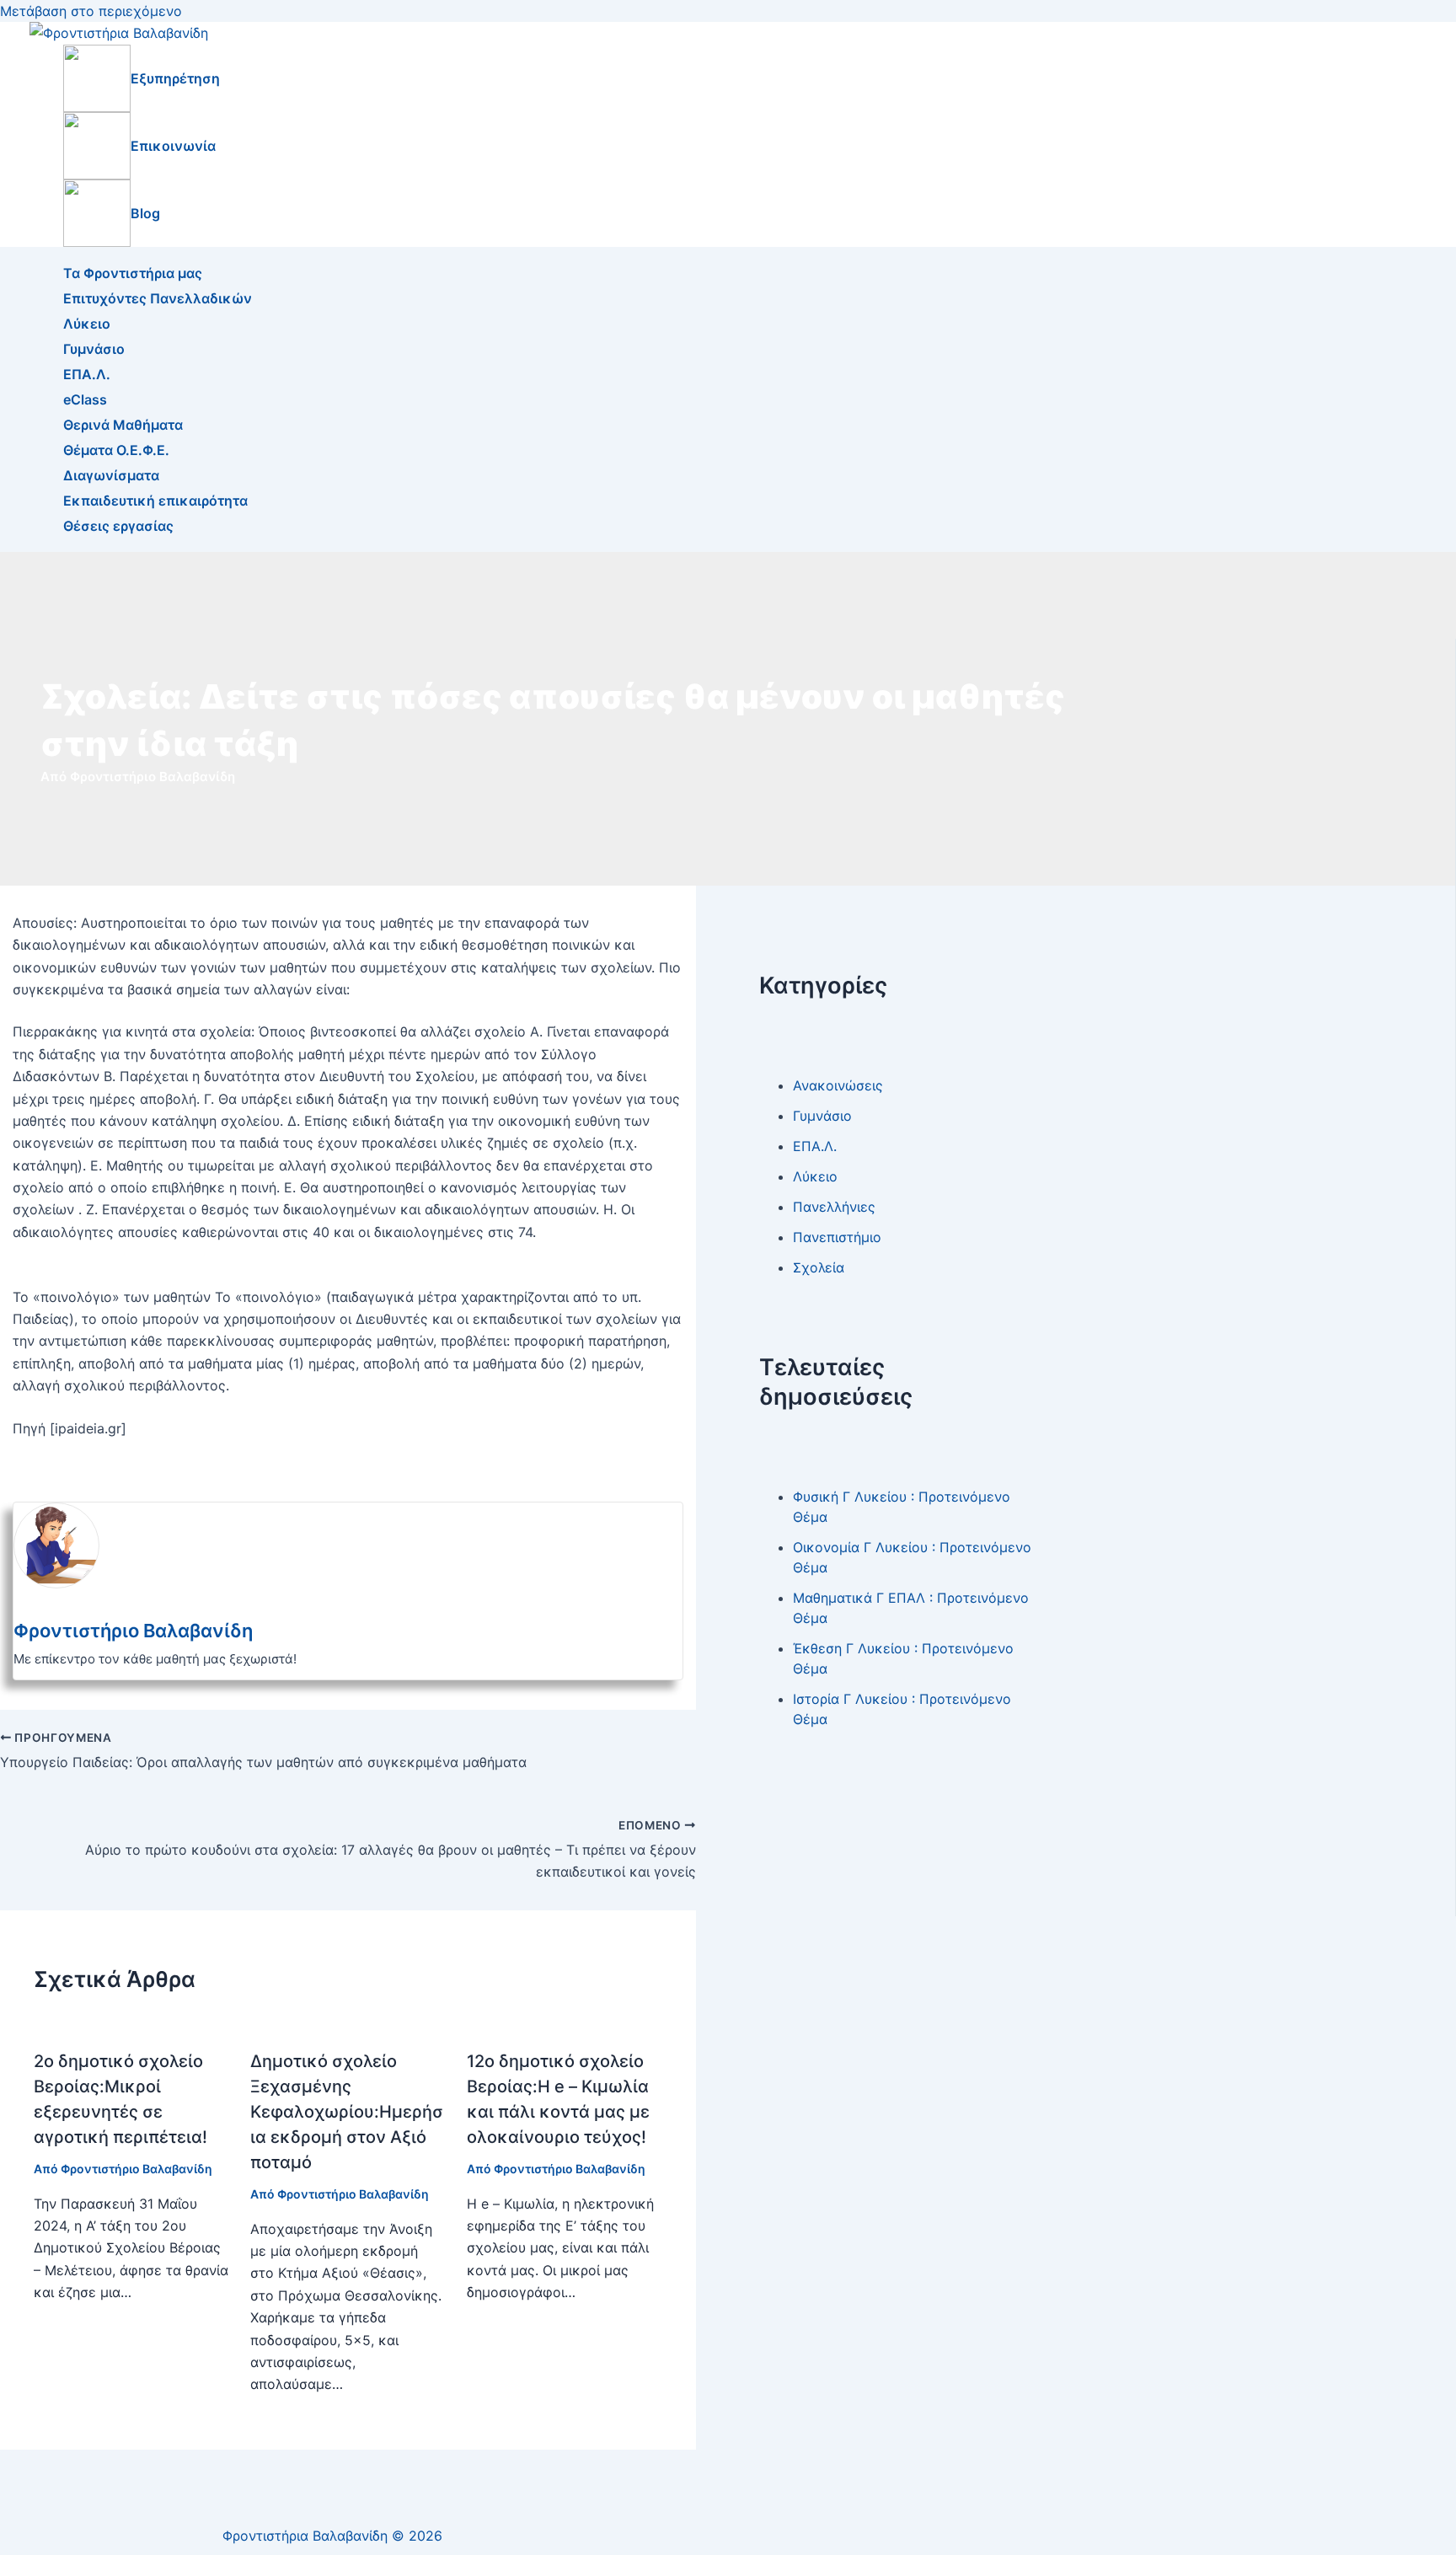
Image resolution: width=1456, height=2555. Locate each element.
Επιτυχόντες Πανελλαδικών (158, 298)
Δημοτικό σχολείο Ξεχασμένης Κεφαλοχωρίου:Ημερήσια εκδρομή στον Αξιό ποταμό (347, 2112)
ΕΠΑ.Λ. (87, 374)
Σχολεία (819, 1267)
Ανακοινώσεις (838, 1085)
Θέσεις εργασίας (118, 526)
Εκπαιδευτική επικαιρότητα (155, 501)
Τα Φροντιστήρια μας (133, 273)
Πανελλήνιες (834, 1207)
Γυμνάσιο (94, 349)
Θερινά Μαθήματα (123, 425)
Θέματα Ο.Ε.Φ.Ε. (116, 450)
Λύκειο (87, 324)
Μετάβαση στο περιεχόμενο (91, 11)
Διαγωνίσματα (111, 475)
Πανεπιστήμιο (837, 1237)
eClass (85, 399)
